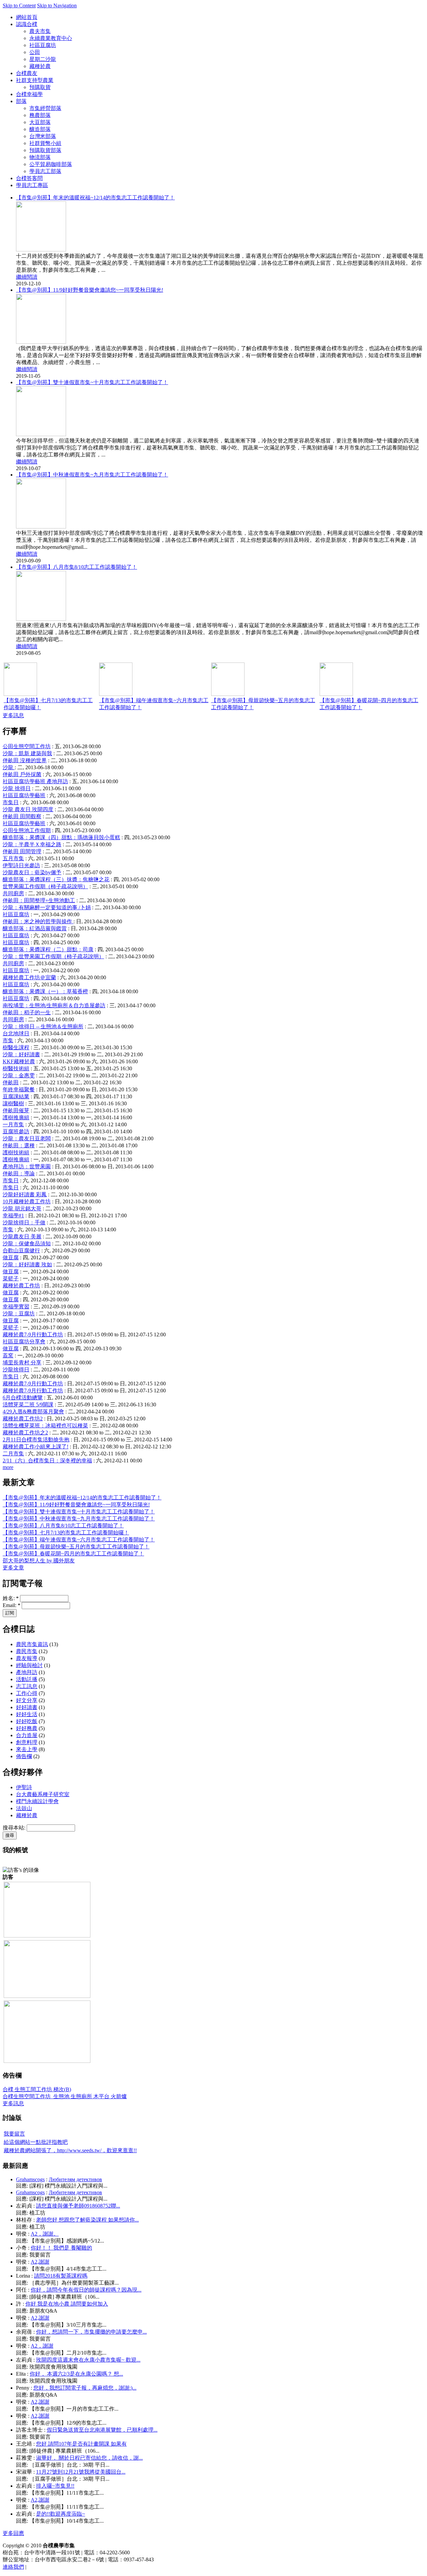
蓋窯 (8, 1356)
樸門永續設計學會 (37, 1801)
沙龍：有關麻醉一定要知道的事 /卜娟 (47, 907)
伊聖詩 (24, 1787)
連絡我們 (13, 2567)
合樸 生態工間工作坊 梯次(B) (37, 2089)
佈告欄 (24, 1756)
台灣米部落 (43, 136)
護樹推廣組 (16, 1117)
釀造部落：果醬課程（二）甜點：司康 (48, 949)
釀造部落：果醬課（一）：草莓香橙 (45, 991)
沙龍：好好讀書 (21, 1054)
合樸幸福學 (29, 94)
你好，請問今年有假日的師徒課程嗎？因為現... (86, 2290)
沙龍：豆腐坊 (19, 1314)
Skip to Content (19, 6)
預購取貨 (40, 87)
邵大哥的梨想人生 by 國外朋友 (39, 1561)
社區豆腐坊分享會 (24, 1342)
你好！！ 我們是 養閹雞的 (61, 2248)
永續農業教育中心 (51, 38)
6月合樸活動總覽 (23, 1398)
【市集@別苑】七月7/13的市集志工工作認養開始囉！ (66, 1533)
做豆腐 (11, 1257)
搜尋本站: (15, 1828)
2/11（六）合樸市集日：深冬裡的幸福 (47, 1461)
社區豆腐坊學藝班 (24, 795)
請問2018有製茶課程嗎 (61, 2276)
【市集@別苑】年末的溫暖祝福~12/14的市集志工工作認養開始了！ (95, 198)
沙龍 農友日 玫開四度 (28, 809)
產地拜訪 (27, 1672)
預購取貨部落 (45, 150)
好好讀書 (27, 1707)
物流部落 (40, 157)
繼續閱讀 (27, 277)
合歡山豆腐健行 (21, 1250)
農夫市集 (40, 31)
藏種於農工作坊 (21, 1285)
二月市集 (13, 1454)
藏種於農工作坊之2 (25, 1433)
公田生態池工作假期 (27, 830)
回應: (23, 2186)
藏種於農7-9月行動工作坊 (33, 1335)
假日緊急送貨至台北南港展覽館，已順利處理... (102, 2430)
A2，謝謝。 (45, 2234)
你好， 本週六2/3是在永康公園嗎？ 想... (76, 2374)
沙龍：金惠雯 (19, 1075)
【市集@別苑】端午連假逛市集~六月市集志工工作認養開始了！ (79, 1540)
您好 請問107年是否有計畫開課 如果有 (81, 2444)
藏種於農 (40, 66)
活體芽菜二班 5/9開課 (28, 1405)
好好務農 (27, 1728)
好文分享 (27, 1700)
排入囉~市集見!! (55, 2486)
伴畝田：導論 (19, 1173)
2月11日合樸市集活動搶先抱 (36, 1440)
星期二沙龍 (43, 59)
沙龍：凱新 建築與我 (27, 753)
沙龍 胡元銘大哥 (22, 1208)
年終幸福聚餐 (19, 1089)
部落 (21, 101)
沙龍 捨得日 (17, 788)
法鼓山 (24, 1808)
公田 (35, 52)
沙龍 (9, 767)
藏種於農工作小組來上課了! (36, 1447)
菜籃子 (11, 1278)
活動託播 (27, 1679)
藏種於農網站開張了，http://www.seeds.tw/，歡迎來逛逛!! (70, 2150)
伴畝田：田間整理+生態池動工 (39, 900)
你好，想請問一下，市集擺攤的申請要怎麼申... (91, 2332)
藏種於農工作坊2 (23, 1419)
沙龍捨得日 (16, 1370)
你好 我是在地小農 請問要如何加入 (67, 2304)
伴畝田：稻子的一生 (27, 1012)
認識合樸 (27, 24)
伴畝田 (11, 1082)
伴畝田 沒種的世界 (25, 760)
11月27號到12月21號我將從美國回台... (81, 2472)
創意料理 (27, 1742)
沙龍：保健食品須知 (27, 1243)
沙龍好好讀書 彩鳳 (25, 1194)
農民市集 (27, 1651)
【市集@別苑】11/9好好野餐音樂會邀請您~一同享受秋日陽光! (90, 290)
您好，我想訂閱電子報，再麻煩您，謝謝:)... (85, 2388)
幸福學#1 (13, 1215)
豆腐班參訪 (16, 1131)
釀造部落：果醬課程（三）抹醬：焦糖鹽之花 (56, 879)
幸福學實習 (16, 1307)
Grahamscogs (30, 2179)
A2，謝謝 (42, 2346)
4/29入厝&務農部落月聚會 (33, 1412)
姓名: (11, 1598)
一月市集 (13, 1124)
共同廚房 (13, 893)
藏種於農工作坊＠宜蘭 (29, 977)
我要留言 (14, 2134)
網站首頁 (27, 17)
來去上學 (27, 1749)
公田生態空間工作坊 (27, 746)
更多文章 (13, 1568)
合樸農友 (27, 73)
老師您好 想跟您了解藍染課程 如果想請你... (87, 2220)
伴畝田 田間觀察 (22, 816)
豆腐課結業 (16, 1096)
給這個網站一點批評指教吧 (36, 2142)
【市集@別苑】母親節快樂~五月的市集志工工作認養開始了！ (76, 1547)
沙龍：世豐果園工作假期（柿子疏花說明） (53, 956)
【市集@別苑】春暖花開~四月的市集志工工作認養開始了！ (73, 1554)
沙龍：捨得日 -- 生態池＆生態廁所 (43, 1026)
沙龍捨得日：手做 (24, 1222)
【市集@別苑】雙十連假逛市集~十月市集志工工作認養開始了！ (92, 382)
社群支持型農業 (35, 80)
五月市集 (13, 858)
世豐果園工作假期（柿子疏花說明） (45, 886)
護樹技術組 (16, 1152)
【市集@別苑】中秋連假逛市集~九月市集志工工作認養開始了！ (92, 475)
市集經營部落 (45, 108)
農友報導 (27, 1658)
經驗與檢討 (29, 1665)
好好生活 (27, 1714)
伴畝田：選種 (19, 1145)
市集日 (11, 802)
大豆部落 (40, 122)
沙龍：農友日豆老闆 (27, 1138)
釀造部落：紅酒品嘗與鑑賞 (35, 928)
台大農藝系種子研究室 (43, 1794)
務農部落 (40, 115)
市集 (8, 1040)
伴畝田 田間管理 (22, 851)
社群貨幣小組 (45, 143)
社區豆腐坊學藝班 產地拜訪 (35, 781)
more (8, 1467)
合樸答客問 (29, 178)
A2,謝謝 (40, 2262)
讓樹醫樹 (13, 1103)
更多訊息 (13, 715)
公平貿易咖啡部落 (51, 164)
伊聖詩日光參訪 (21, 865)
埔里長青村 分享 (22, 1363)
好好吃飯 (27, 1721)
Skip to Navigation (57, 6)
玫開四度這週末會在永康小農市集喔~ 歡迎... (88, 2360)
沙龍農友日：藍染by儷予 (32, 872)
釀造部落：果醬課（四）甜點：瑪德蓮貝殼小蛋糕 (61, 837)
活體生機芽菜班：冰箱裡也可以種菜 (45, 1426)
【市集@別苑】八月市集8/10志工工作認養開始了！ (77, 567)
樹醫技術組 (16, 1068)
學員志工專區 (32, 185)
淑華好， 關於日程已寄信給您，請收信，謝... (89, 2458)
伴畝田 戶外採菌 (22, 774)
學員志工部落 (45, 171)
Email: (12, 1605)
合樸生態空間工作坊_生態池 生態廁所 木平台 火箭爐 (65, 2096)
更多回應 (13, 2533)
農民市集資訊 (32, 1644)
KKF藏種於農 (19, 1061)
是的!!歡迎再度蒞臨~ (61, 2514)
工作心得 (27, 1693)
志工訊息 (27, 1686)
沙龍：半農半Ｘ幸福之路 (32, 844)
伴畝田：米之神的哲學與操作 (38, 921)
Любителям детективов (75, 2179)
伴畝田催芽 (16, 1110)
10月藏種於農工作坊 (27, 1201)
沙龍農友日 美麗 (22, 1236)
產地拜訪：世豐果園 (27, 1166)
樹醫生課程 (16, 1047)
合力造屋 (27, 1735)
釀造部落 (40, 129)
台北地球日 (16, 1033)
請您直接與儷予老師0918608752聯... (78, 2206)
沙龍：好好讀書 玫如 (27, 1264)
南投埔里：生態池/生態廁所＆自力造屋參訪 (54, 1005)
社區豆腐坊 (43, 45)
